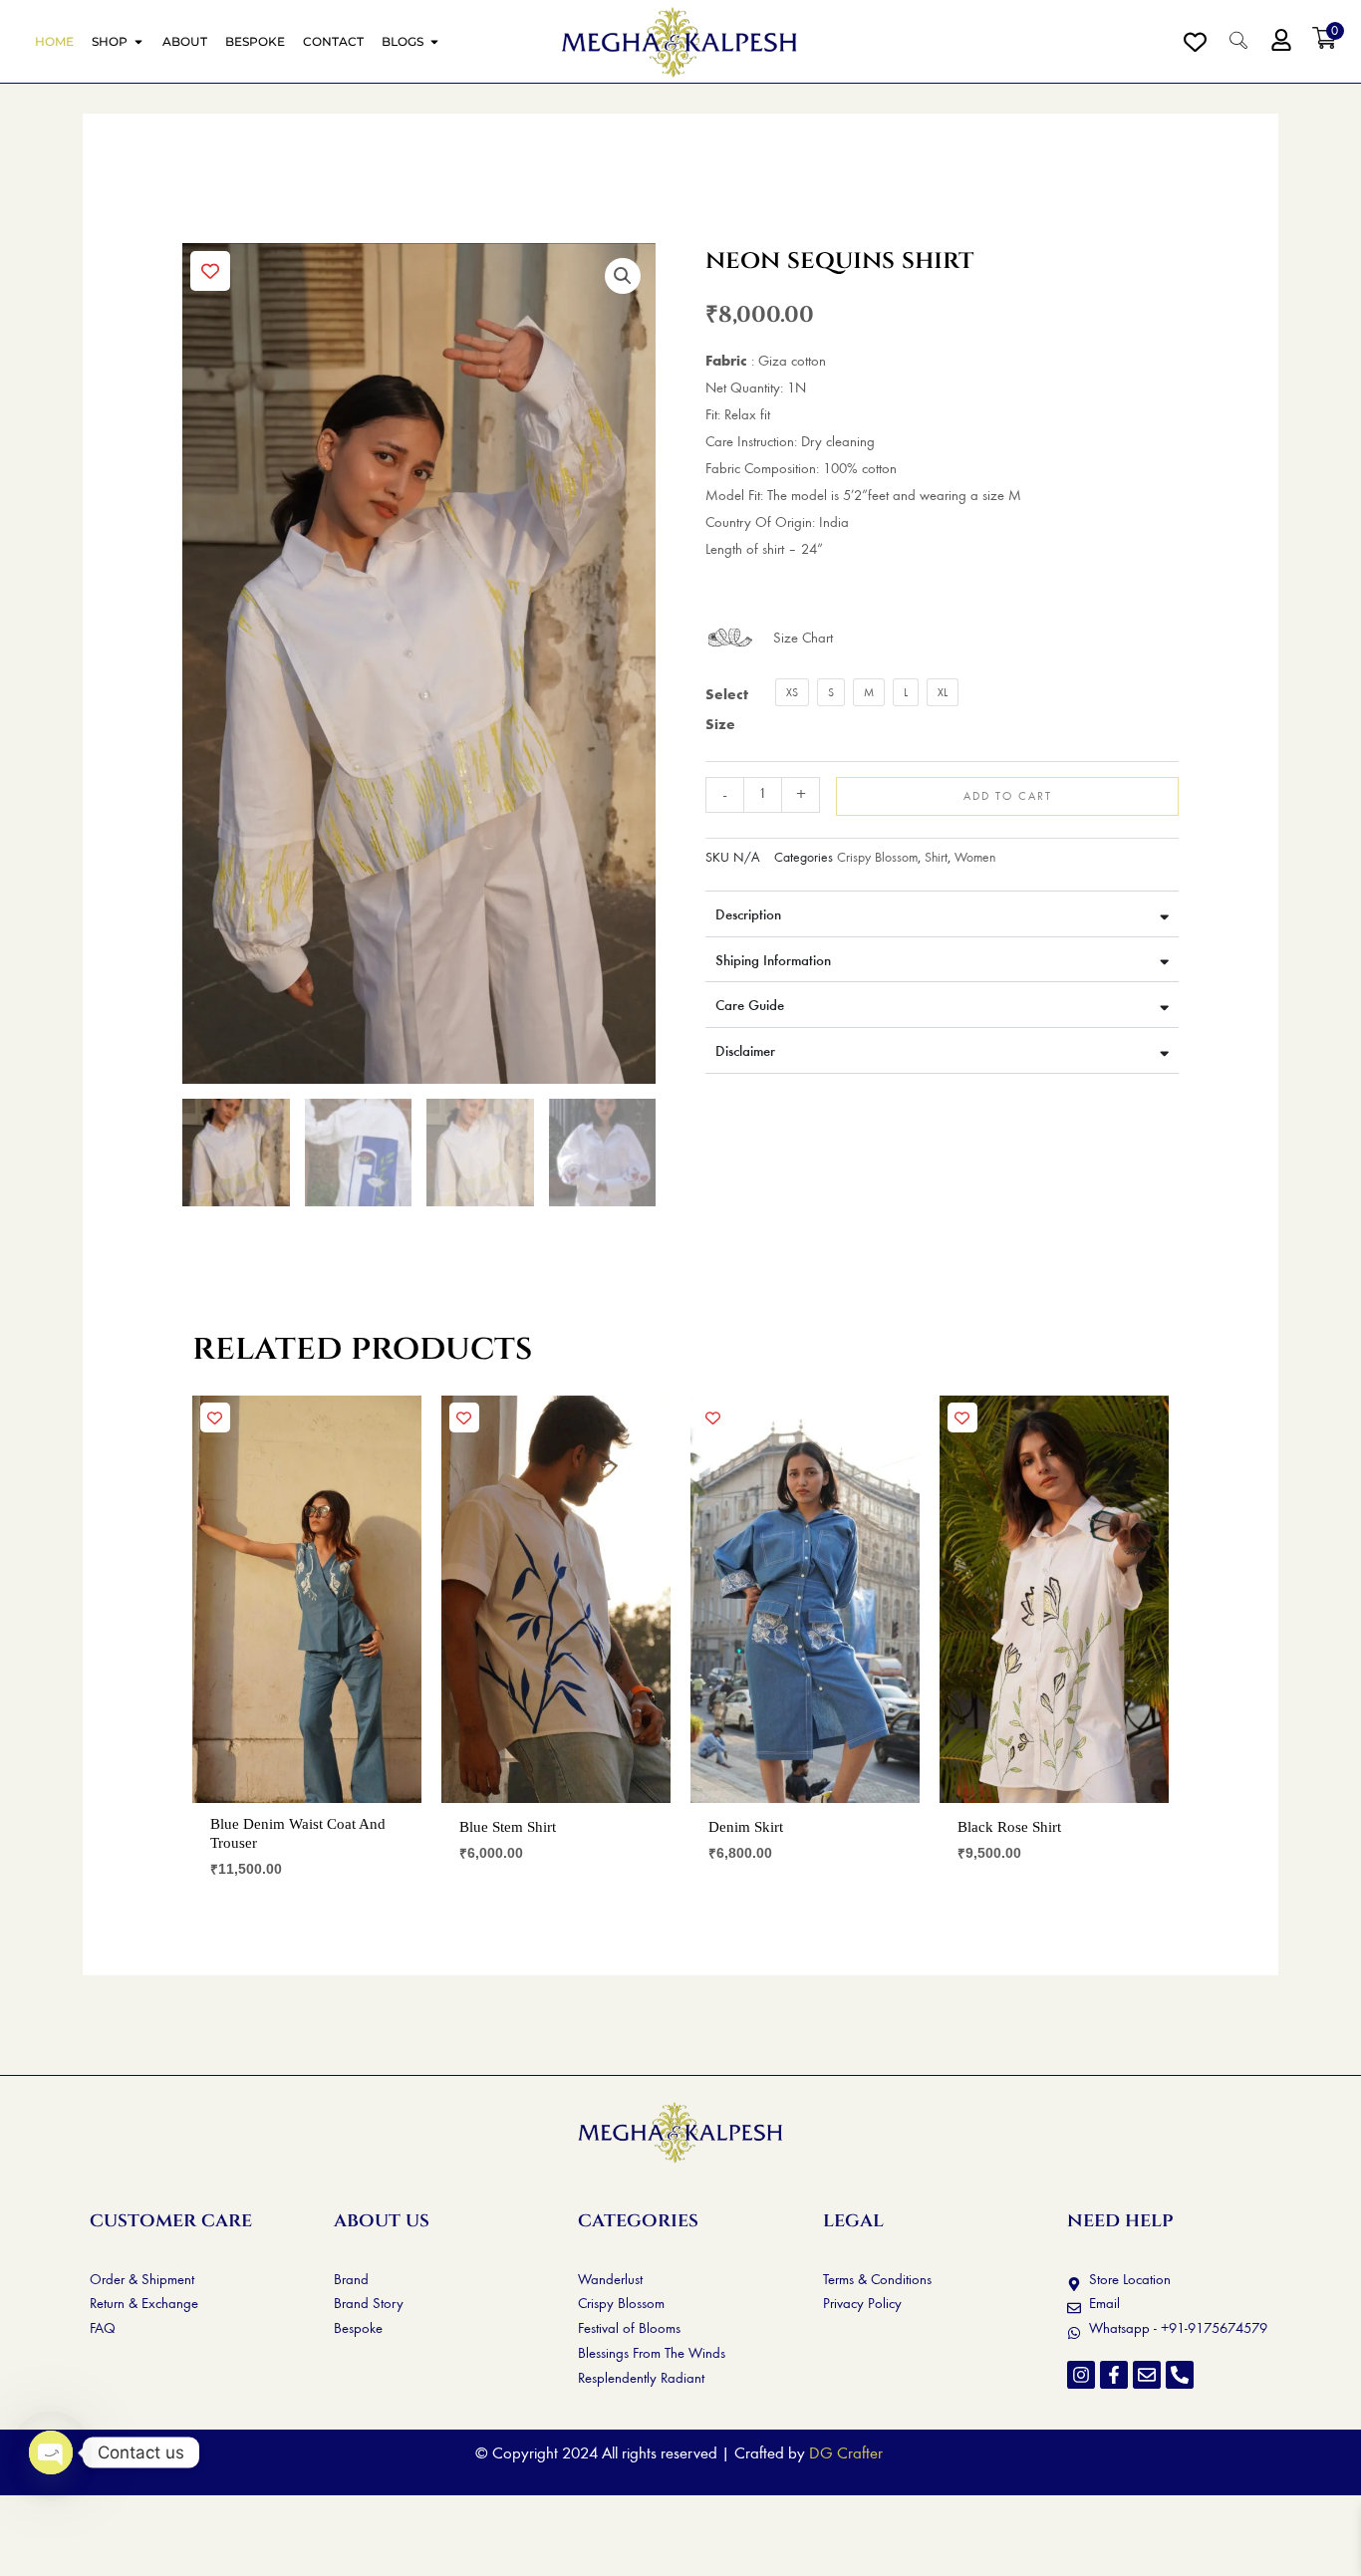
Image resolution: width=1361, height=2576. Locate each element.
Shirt (936, 857)
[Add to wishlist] (210, 271)
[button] (623, 276)
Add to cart (1008, 795)
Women (975, 857)
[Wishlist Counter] (1195, 41)
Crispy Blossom (877, 857)
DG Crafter (846, 2452)
